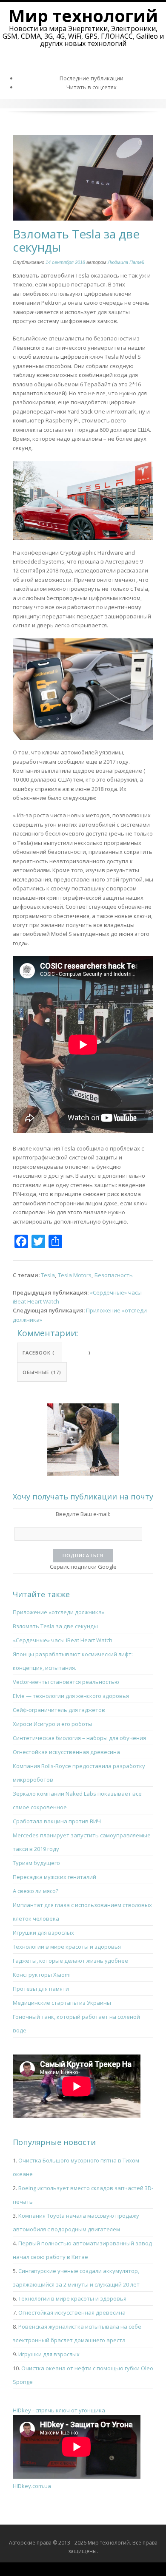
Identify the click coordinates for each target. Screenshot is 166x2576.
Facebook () (42, 1353)
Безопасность (114, 1275)
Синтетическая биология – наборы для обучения (79, 1738)
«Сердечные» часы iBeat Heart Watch (63, 1640)
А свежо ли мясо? (36, 1891)
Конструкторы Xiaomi (42, 1975)
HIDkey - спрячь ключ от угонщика (59, 2410)
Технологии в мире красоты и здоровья (67, 1947)
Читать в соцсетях (92, 87)
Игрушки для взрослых (43, 1933)
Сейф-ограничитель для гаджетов (59, 1710)
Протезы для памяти (41, 1989)
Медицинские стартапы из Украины (62, 2003)
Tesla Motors (75, 1275)
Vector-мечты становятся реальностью (66, 1682)
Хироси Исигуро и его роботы (53, 1724)
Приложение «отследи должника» (59, 1612)
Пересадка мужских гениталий (54, 1877)
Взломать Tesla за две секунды (55, 1626)
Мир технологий (83, 16)
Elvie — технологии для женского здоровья (71, 1696)
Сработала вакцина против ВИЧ (57, 1821)
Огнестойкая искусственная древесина (66, 1752)
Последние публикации (92, 78)
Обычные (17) (42, 1372)
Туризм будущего (36, 1863)
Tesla (48, 1275)
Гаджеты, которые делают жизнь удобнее (70, 1961)
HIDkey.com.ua (32, 2486)
